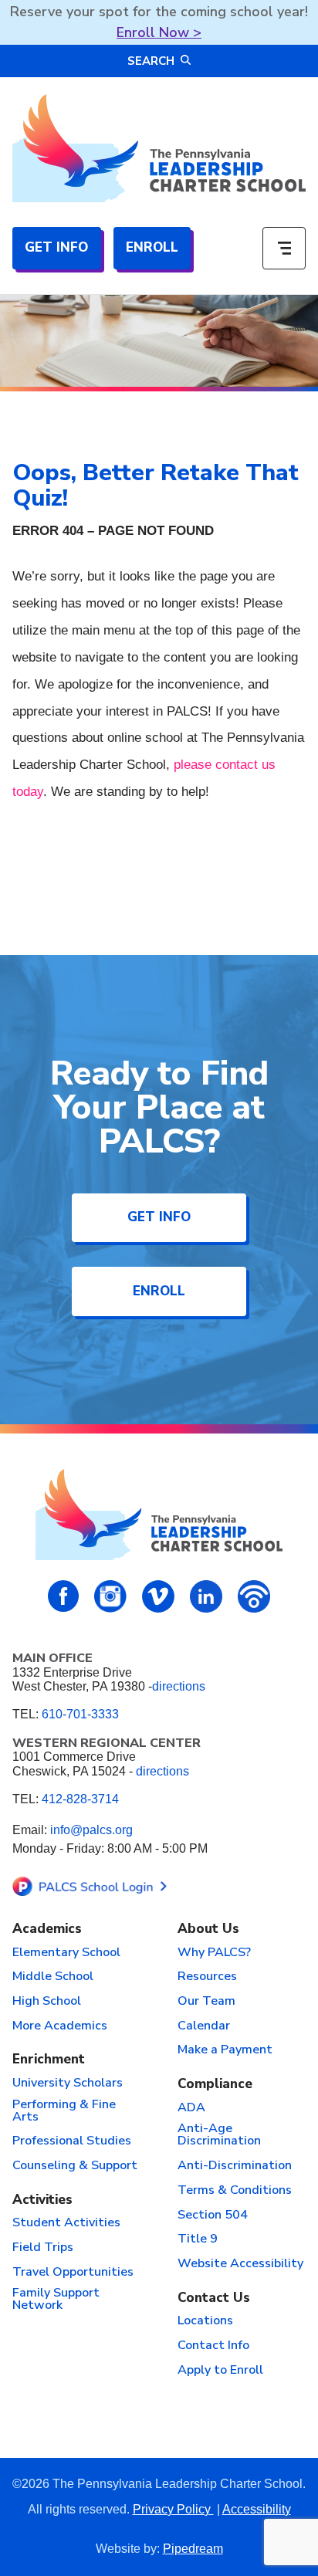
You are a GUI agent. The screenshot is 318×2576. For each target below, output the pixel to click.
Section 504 (213, 2215)
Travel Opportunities (73, 2273)
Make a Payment (225, 2050)
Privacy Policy (173, 2509)
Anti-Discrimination (235, 2166)
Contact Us (214, 2298)
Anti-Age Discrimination (219, 2135)
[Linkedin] (206, 1596)
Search (151, 61)
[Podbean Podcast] (254, 1596)
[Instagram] (110, 1596)
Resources (207, 1977)
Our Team (206, 2002)
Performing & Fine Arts (64, 2111)
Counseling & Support (75, 2166)
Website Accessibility (240, 2264)
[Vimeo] (158, 1596)
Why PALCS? (214, 1953)
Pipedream (193, 2549)
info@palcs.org (91, 1830)
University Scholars (68, 2083)
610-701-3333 (80, 1714)
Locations (205, 2321)
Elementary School (66, 1953)
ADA (191, 2108)
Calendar (204, 2026)
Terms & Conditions (235, 2191)
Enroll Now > (159, 32)
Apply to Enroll (220, 2371)
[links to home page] (159, 148)
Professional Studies (72, 2141)
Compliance (215, 2085)
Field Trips (43, 2248)
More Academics (60, 2026)
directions (179, 1686)
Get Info (56, 247)
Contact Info (213, 2346)
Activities (42, 2200)
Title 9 (198, 2239)
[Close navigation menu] (284, 249)
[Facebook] (64, 1596)
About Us (208, 1929)
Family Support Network (56, 2300)
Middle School (53, 1977)
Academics (47, 1929)
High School (47, 2002)
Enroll (152, 247)
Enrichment (49, 2060)
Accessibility (257, 2509)
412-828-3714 (80, 1799)
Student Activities (66, 2223)
